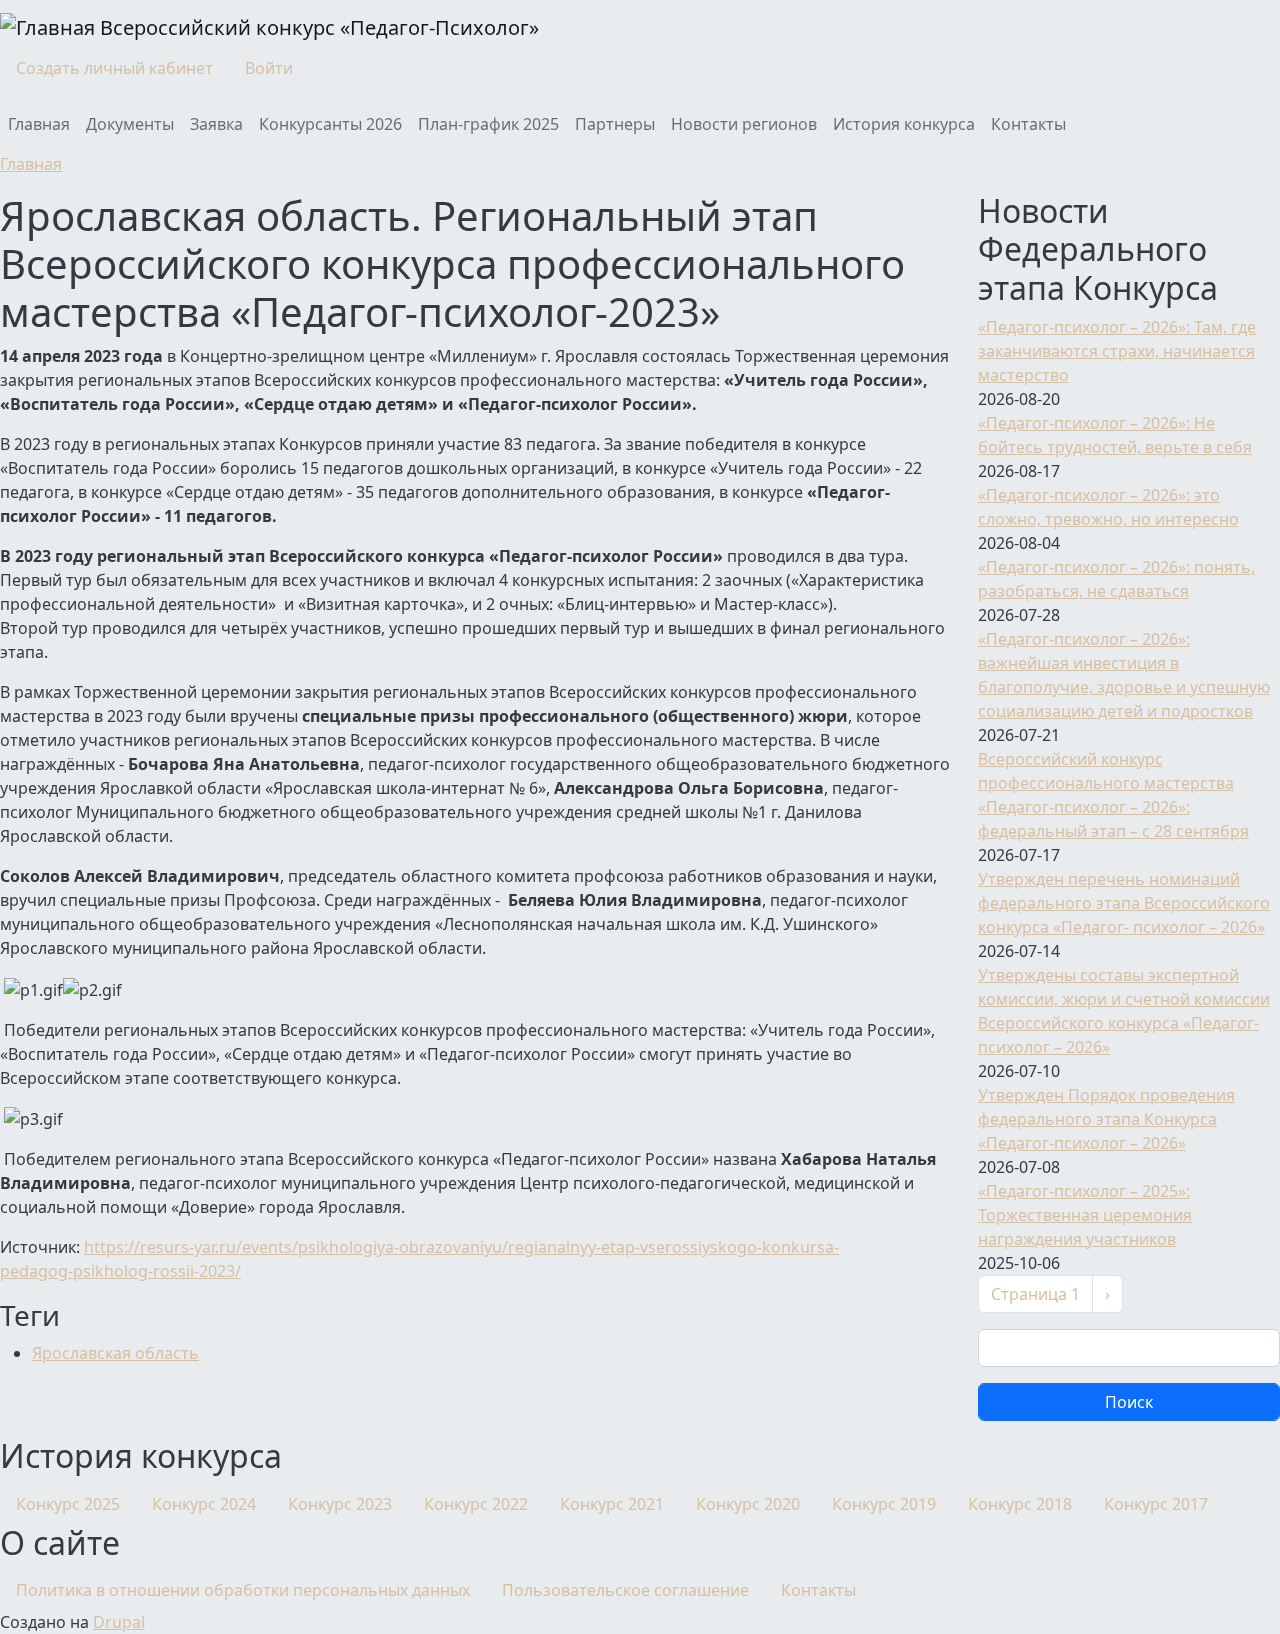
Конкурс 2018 (1020, 1504)
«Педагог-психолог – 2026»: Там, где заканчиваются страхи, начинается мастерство (1117, 351)
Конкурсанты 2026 (330, 124)
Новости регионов (744, 124)
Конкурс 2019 (884, 1504)
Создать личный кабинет (114, 68)
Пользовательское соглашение (625, 1590)
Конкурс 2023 (340, 1504)
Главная (39, 124)
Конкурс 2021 (612, 1504)
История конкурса (904, 124)
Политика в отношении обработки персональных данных (243, 1590)
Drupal (119, 1622)
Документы (130, 124)
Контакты (1028, 124)
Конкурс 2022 (476, 1504)
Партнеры (615, 124)
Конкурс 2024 (204, 1504)
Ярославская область (115, 1353)
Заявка (216, 124)
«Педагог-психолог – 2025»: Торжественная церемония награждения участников (1085, 1215)
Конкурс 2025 (68, 1504)
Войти (269, 68)
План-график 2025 (488, 124)
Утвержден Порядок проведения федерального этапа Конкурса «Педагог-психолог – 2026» (1106, 1119)
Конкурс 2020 (748, 1504)
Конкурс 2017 (1156, 1504)
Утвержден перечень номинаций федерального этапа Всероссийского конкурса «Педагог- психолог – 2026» (1124, 903)
